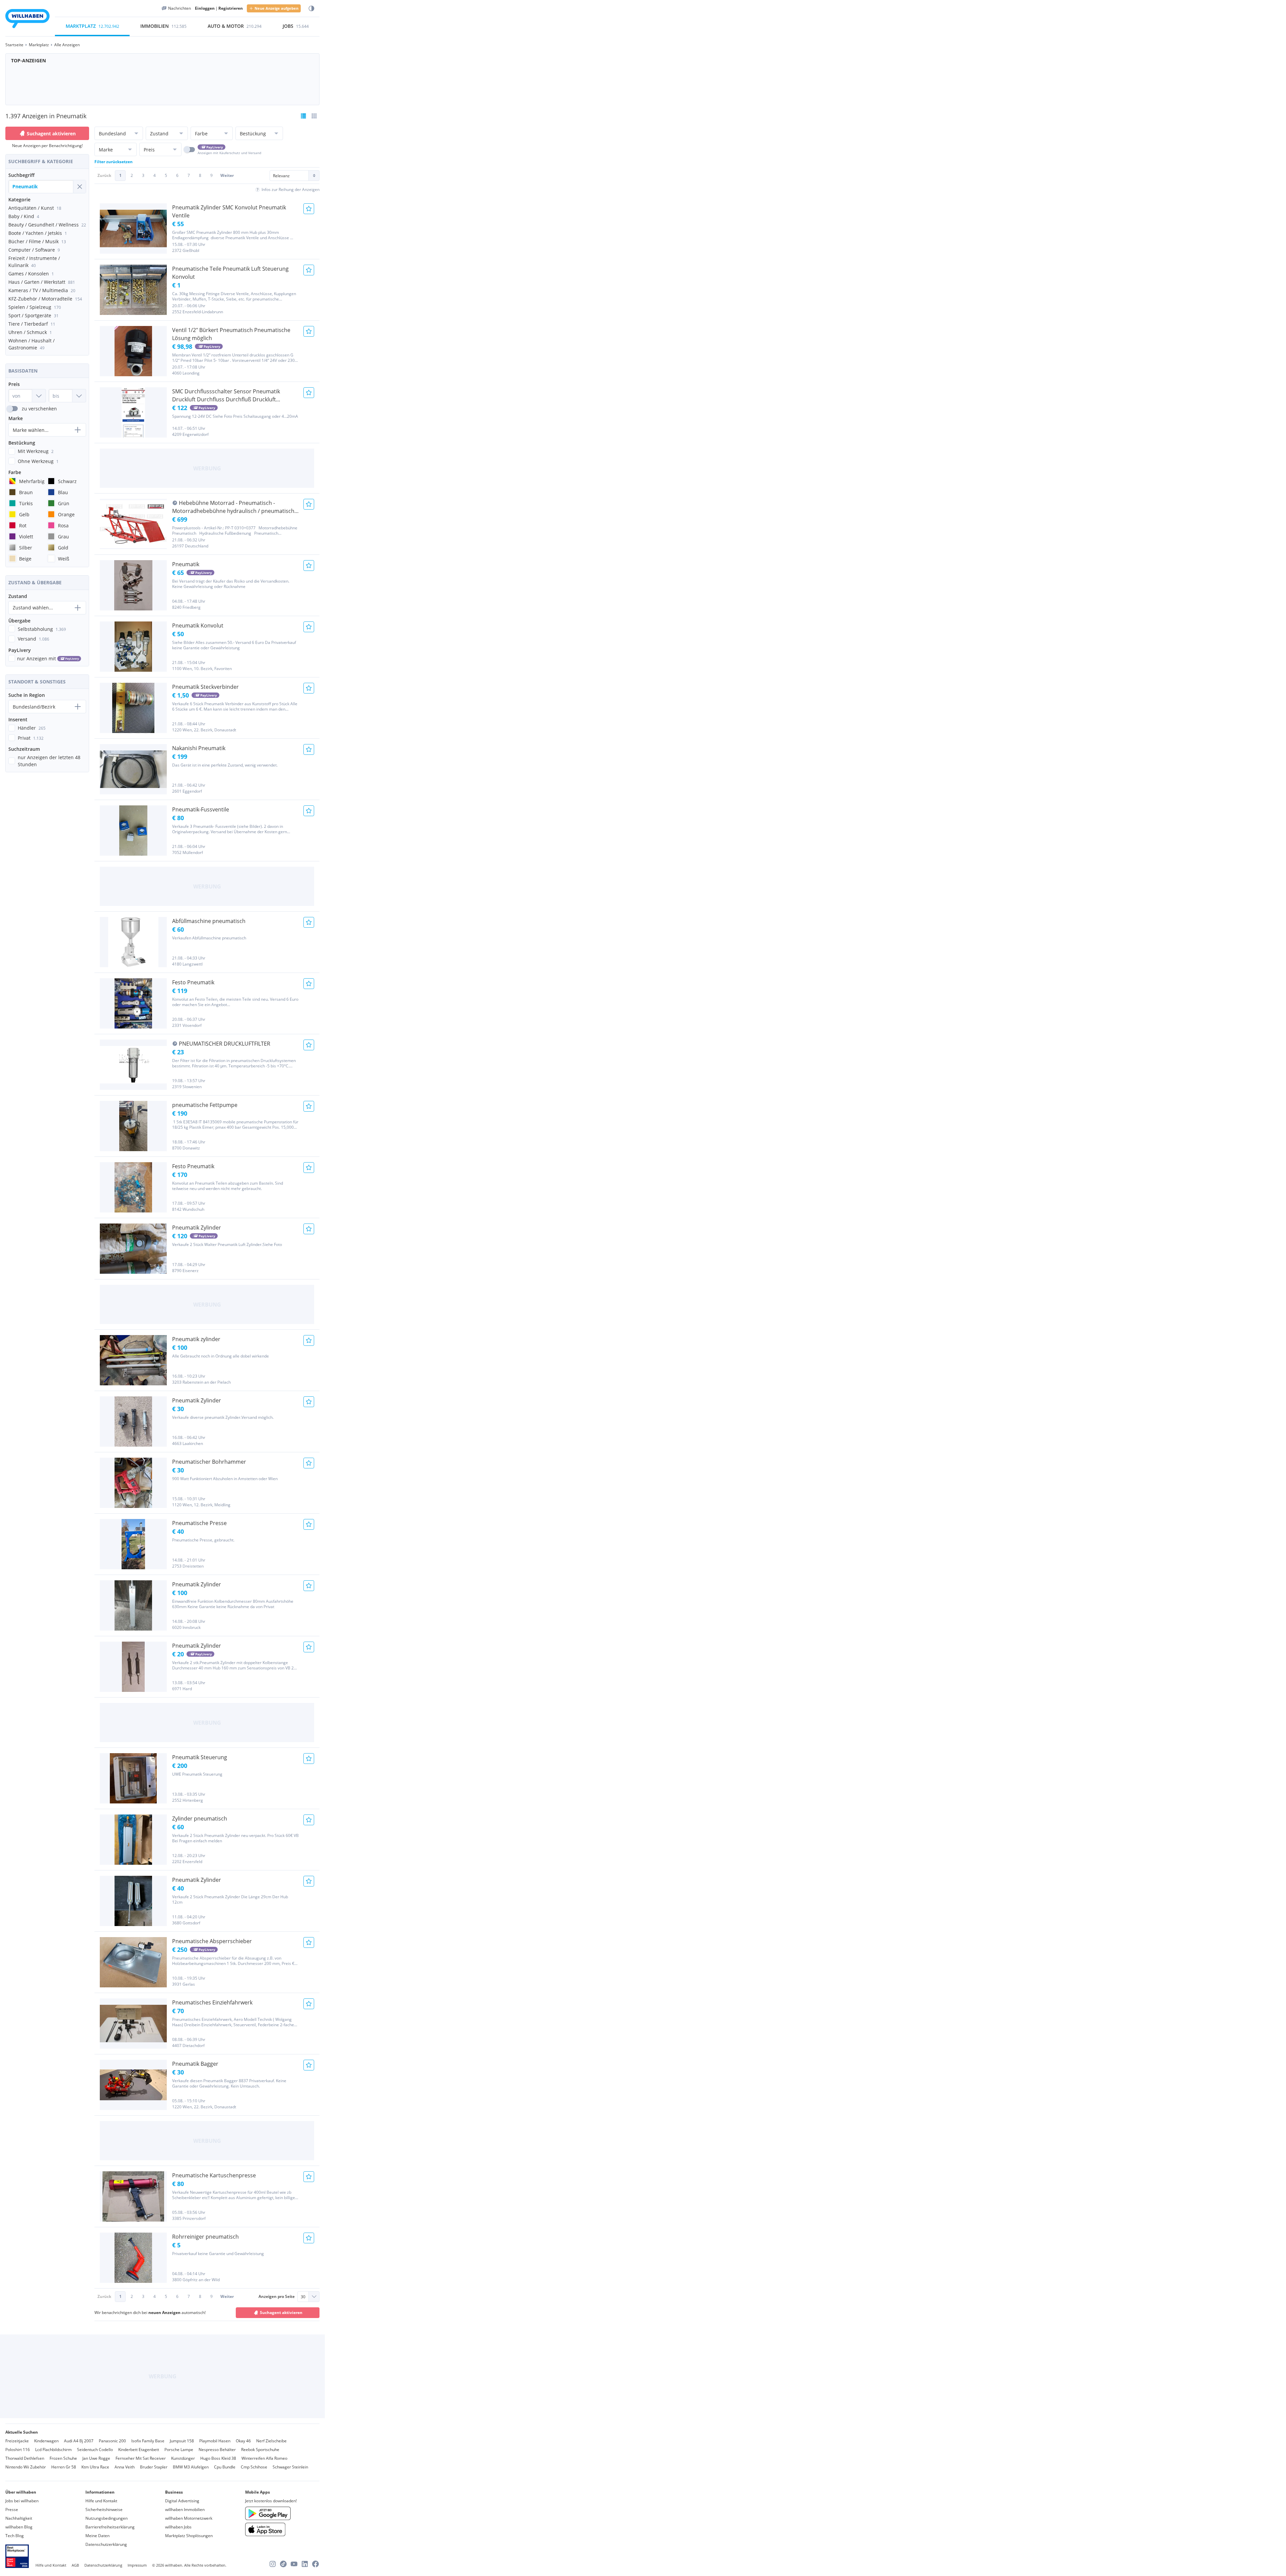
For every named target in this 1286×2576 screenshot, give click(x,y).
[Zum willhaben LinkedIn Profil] (305, 2564)
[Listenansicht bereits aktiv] (303, 116)
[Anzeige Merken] (309, 209)
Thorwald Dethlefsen (25, 2458)
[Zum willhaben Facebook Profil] (315, 2564)
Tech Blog (15, 2536)
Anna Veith (125, 2467)
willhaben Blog (19, 2527)
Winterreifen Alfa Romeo (264, 2458)
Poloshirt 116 (18, 2450)
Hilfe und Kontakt (101, 2501)
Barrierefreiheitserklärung (110, 2527)
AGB (75, 2565)
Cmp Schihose (254, 2467)
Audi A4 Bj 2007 (79, 2441)
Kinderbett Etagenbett (139, 2450)
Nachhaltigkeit (19, 2518)
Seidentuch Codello (95, 2450)
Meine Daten (97, 2536)
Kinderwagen (46, 2441)
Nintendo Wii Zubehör (26, 2467)
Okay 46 (243, 2441)
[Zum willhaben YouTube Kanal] (294, 2564)
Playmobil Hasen (215, 2441)
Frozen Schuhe (63, 2458)
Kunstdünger (183, 2458)
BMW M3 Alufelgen (191, 2467)
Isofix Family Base (148, 2441)
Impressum (137, 2565)
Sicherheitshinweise (104, 2509)
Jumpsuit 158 (182, 2441)
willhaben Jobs (178, 2527)
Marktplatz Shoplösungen (189, 2536)
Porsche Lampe (179, 2450)
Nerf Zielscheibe (271, 2441)
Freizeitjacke (17, 2441)
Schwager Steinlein (290, 2467)
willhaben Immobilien (185, 2509)
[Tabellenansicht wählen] (314, 116)
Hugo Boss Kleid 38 (218, 2458)
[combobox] (41, 187)
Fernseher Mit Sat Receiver (141, 2458)
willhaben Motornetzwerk (189, 2518)
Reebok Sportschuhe (260, 2450)
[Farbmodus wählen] (311, 9)
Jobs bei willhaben (22, 2501)
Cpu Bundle (225, 2467)
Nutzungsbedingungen (106, 2518)
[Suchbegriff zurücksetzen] (79, 187)
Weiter (227, 175)
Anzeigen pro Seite (277, 2296)
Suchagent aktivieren (51, 134)
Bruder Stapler (154, 2467)
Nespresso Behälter (217, 2450)
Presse (12, 2509)
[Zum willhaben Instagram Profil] (273, 2564)
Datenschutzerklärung (106, 2544)
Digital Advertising (182, 2501)
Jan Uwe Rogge (96, 2458)
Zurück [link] (104, 175)
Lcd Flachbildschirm (53, 2450)
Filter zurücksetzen (114, 162)
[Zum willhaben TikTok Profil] (283, 2564)
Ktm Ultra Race (95, 2467)
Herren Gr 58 (64, 2467)
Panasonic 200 (112, 2441)
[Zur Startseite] (27, 20)
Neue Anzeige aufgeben (276, 8)
